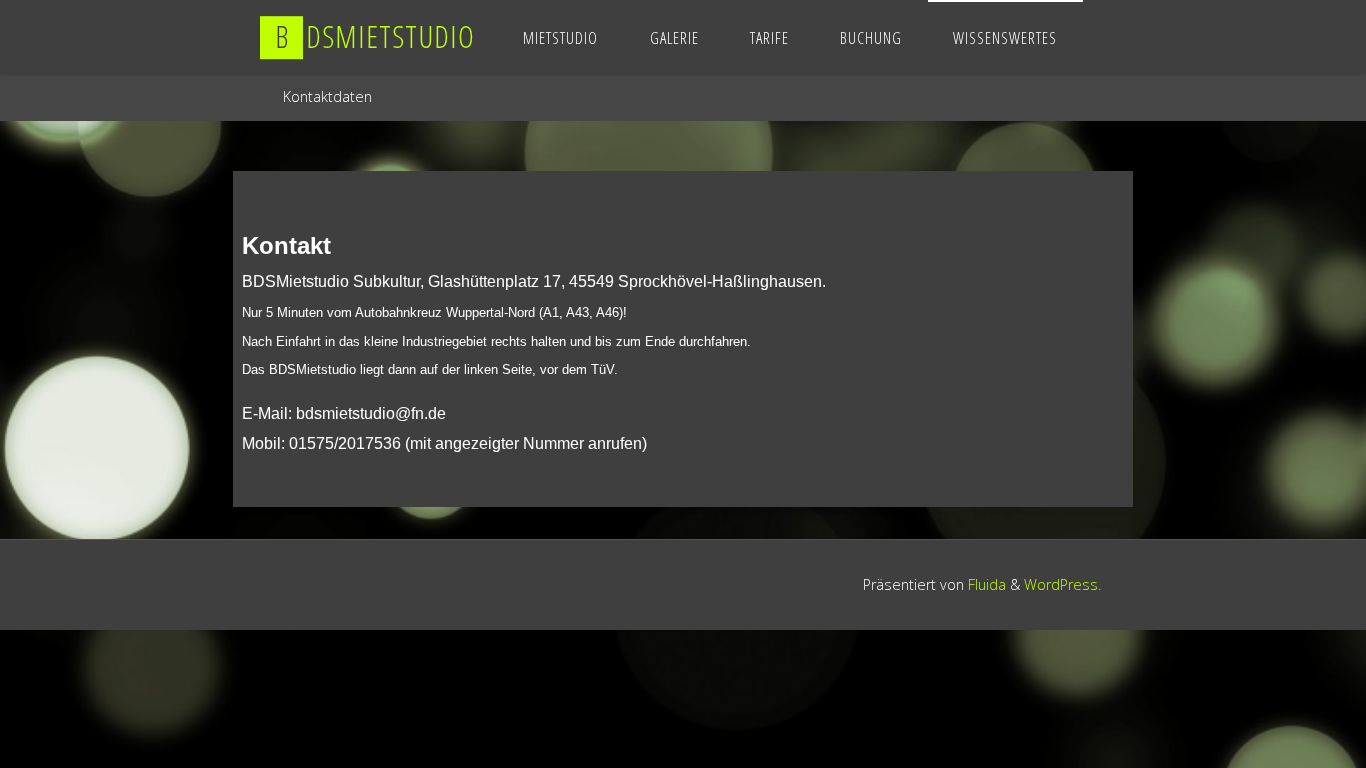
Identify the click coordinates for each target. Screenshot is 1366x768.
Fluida (985, 584)
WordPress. (1062, 584)
